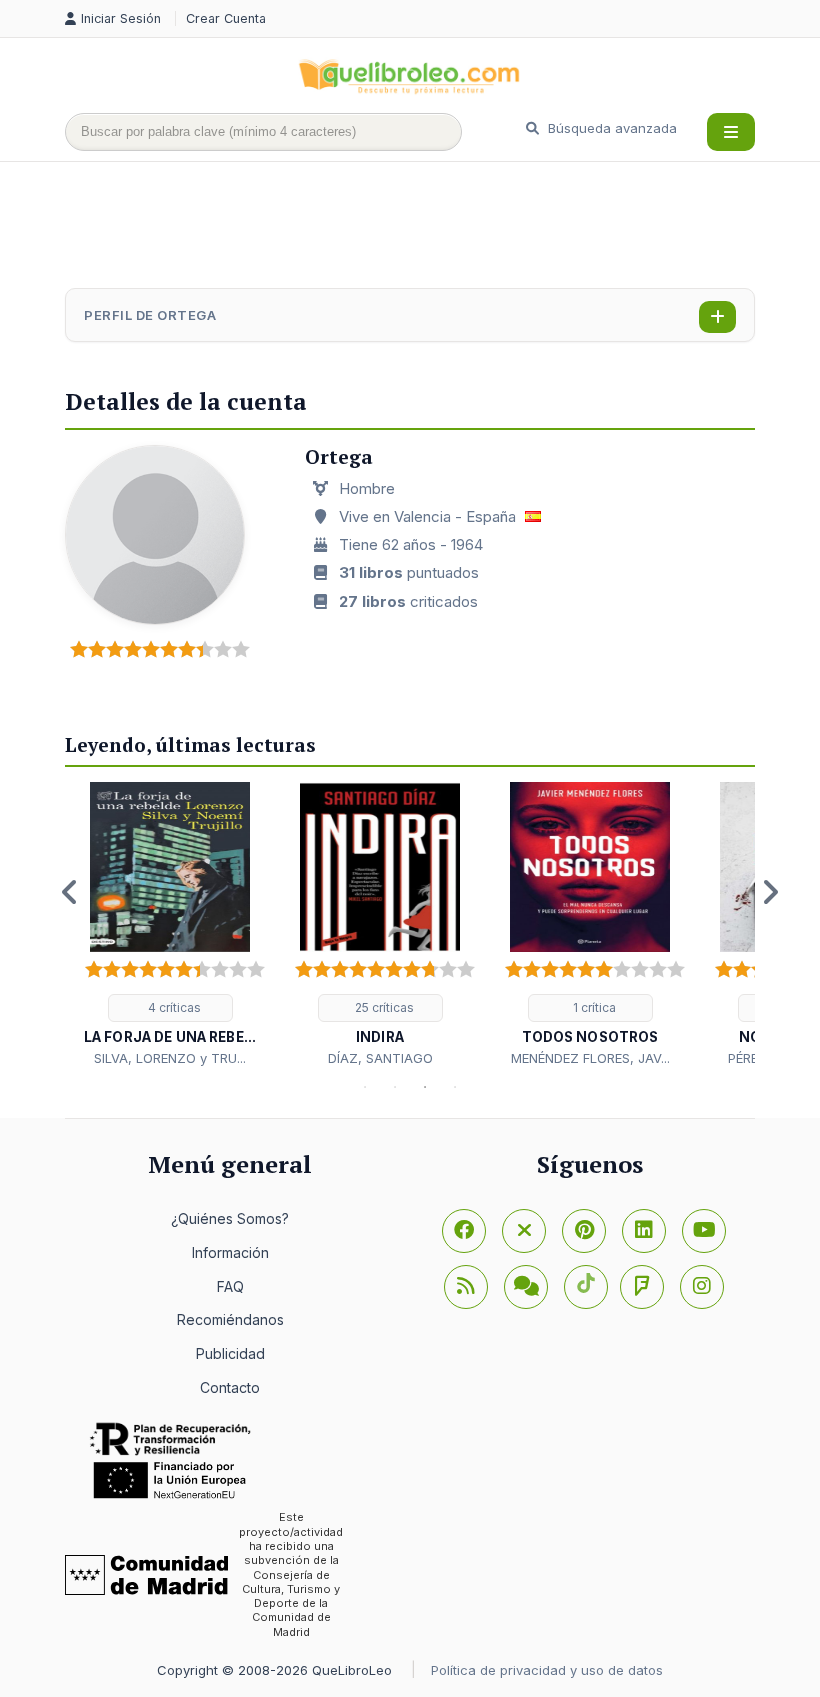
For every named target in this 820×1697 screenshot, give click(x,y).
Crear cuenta (226, 18)
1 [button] (365, 1087)
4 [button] (455, 1087)
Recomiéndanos (230, 1319)
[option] (170, 925)
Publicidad (230, 1353)
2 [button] (395, 1087)
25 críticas (383, 1007)
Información (230, 1252)
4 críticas (173, 1007)
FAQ (230, 1286)
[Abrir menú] (731, 132)
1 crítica (593, 1007)
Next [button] (770, 892)
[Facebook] (464, 1231)
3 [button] (425, 1087)
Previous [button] (70, 892)
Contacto (230, 1387)
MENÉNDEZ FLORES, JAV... (590, 1058)
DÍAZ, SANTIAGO (380, 1058)
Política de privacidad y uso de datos (547, 1670)
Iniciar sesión (123, 18)
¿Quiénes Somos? (230, 1218)
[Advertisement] (429, 227)
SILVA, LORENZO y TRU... (170, 1058)
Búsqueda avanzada (610, 128)
